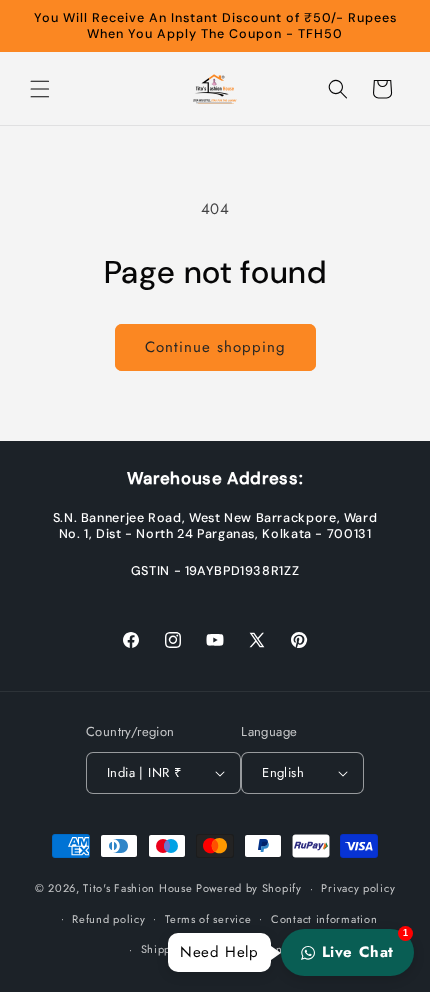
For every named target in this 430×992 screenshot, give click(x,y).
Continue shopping (215, 347)
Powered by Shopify (249, 888)
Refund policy (108, 919)
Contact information (324, 919)
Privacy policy (358, 888)
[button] (40, 89)
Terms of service (208, 919)
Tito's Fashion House (137, 888)
